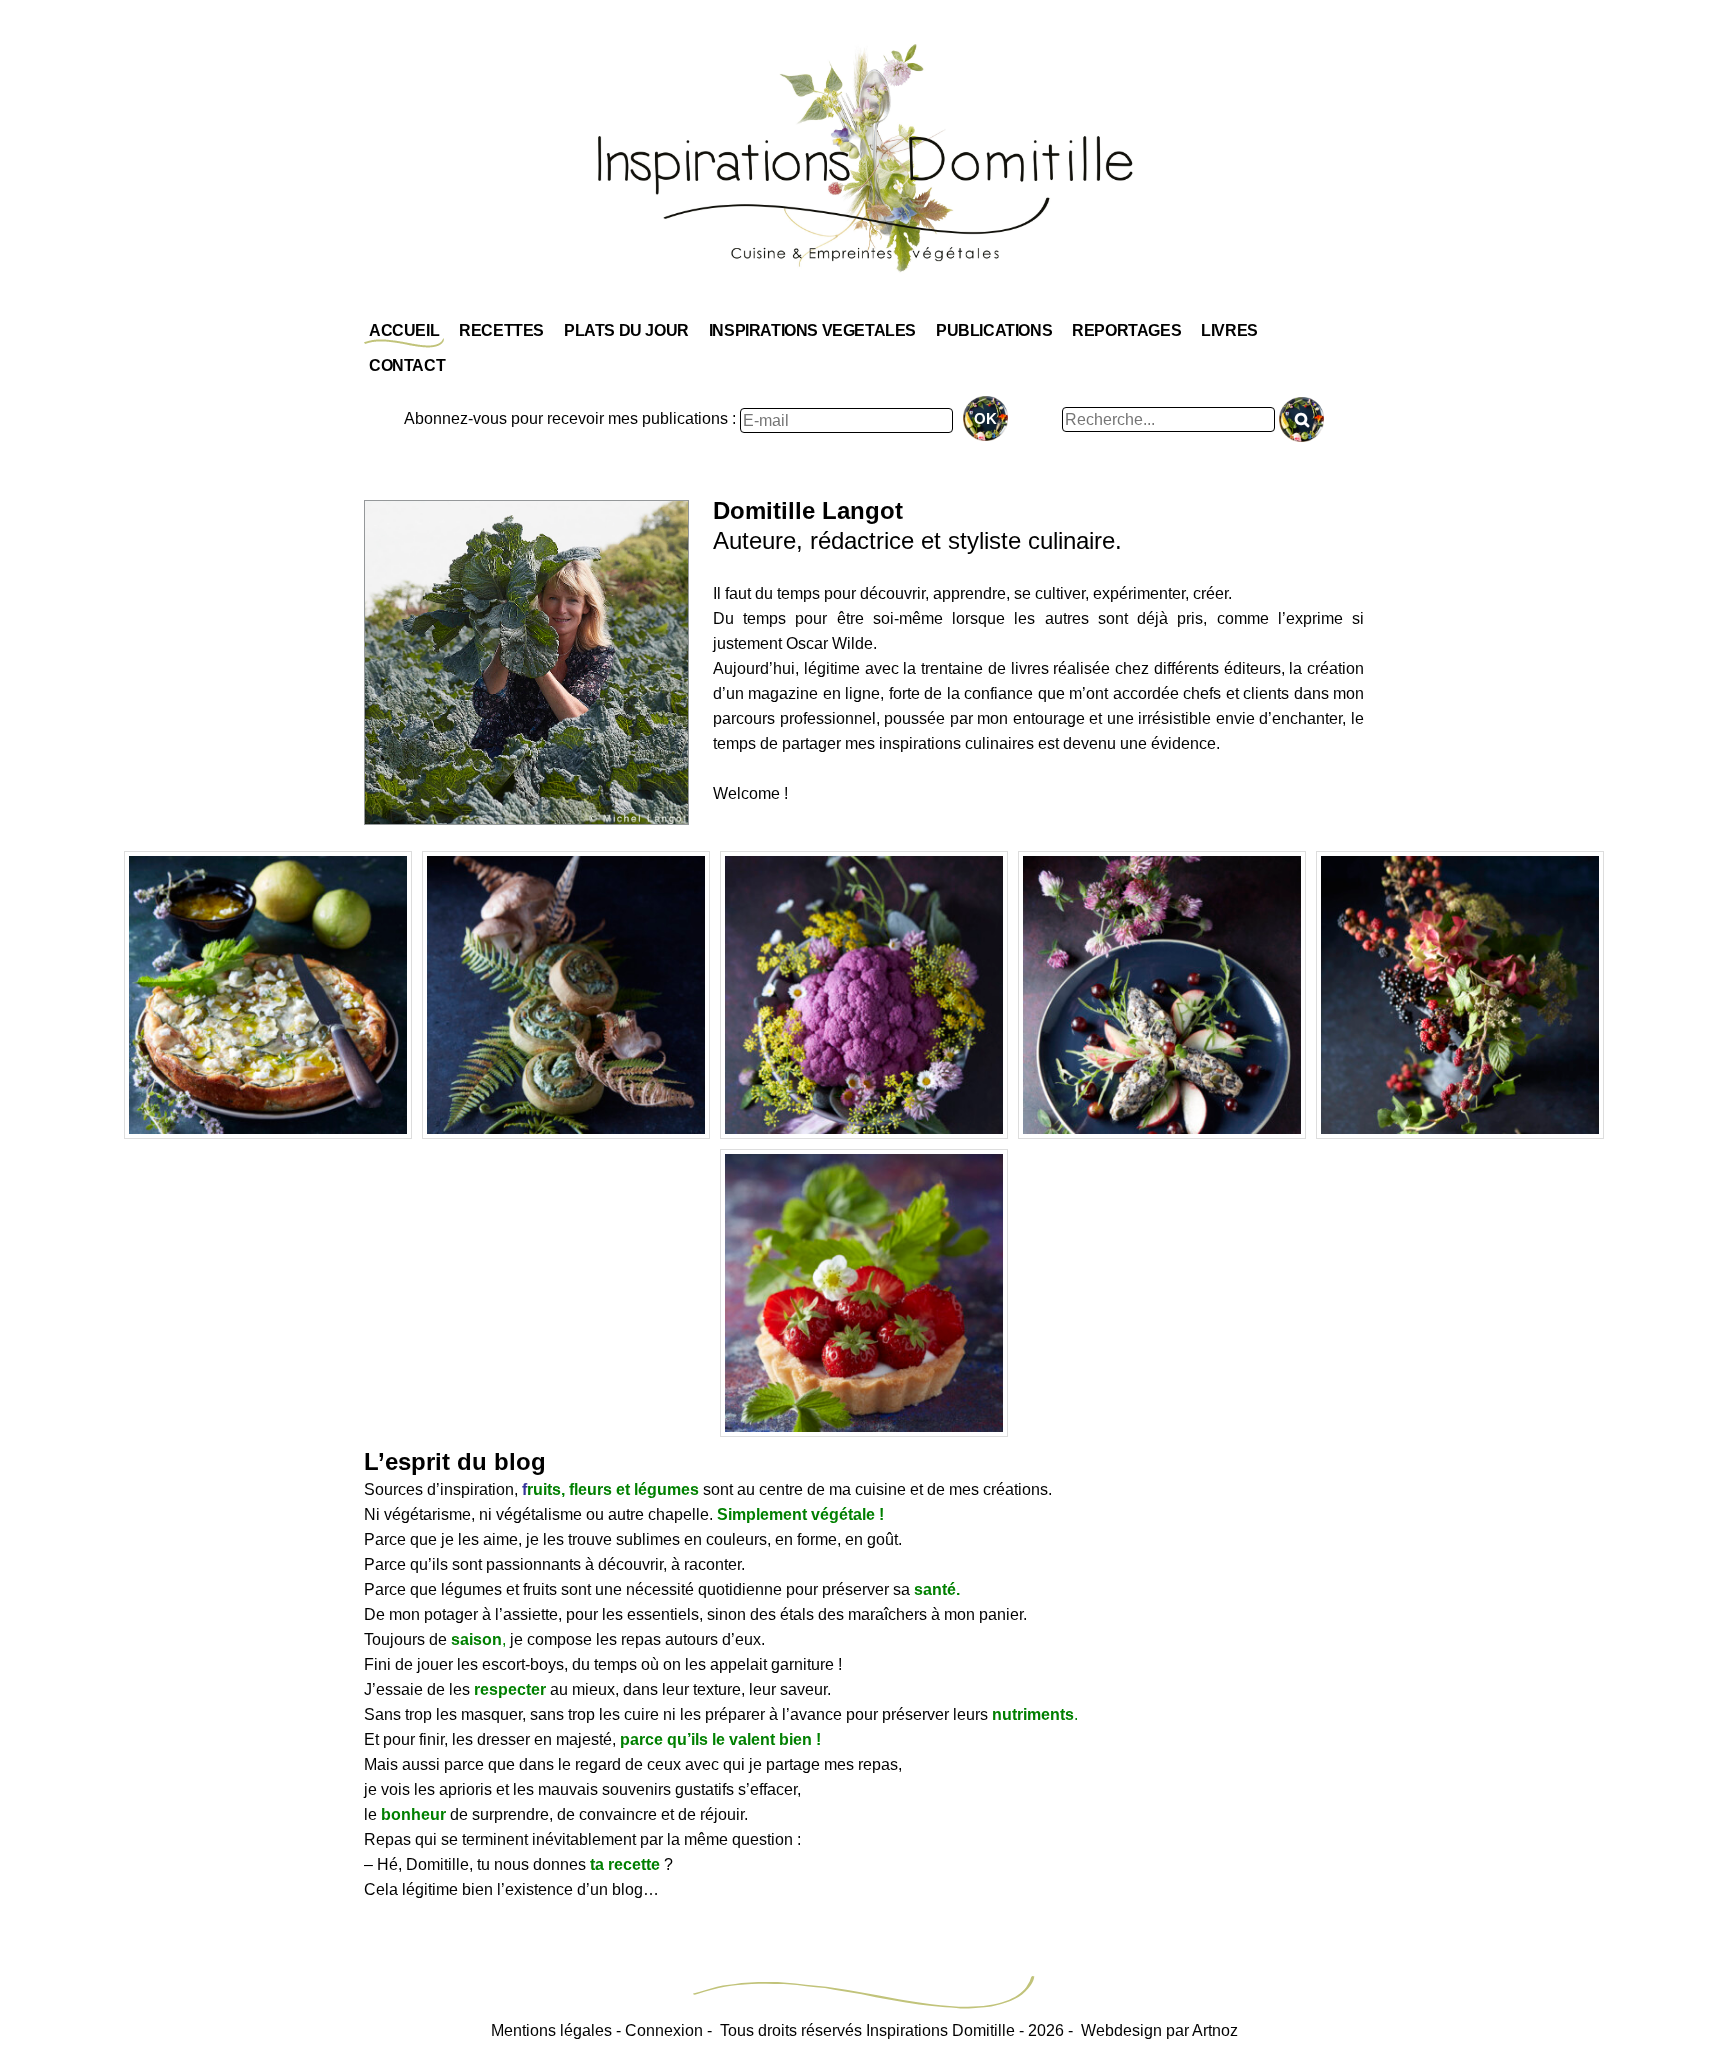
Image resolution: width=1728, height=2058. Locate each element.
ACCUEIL (404, 330)
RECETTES (501, 330)
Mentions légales (551, 2030)
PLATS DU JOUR (626, 330)
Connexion (664, 2030)
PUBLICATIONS (994, 330)
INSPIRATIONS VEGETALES (812, 330)
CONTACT (407, 365)
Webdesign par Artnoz (1159, 2030)
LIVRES (1229, 330)
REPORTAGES (1126, 330)
